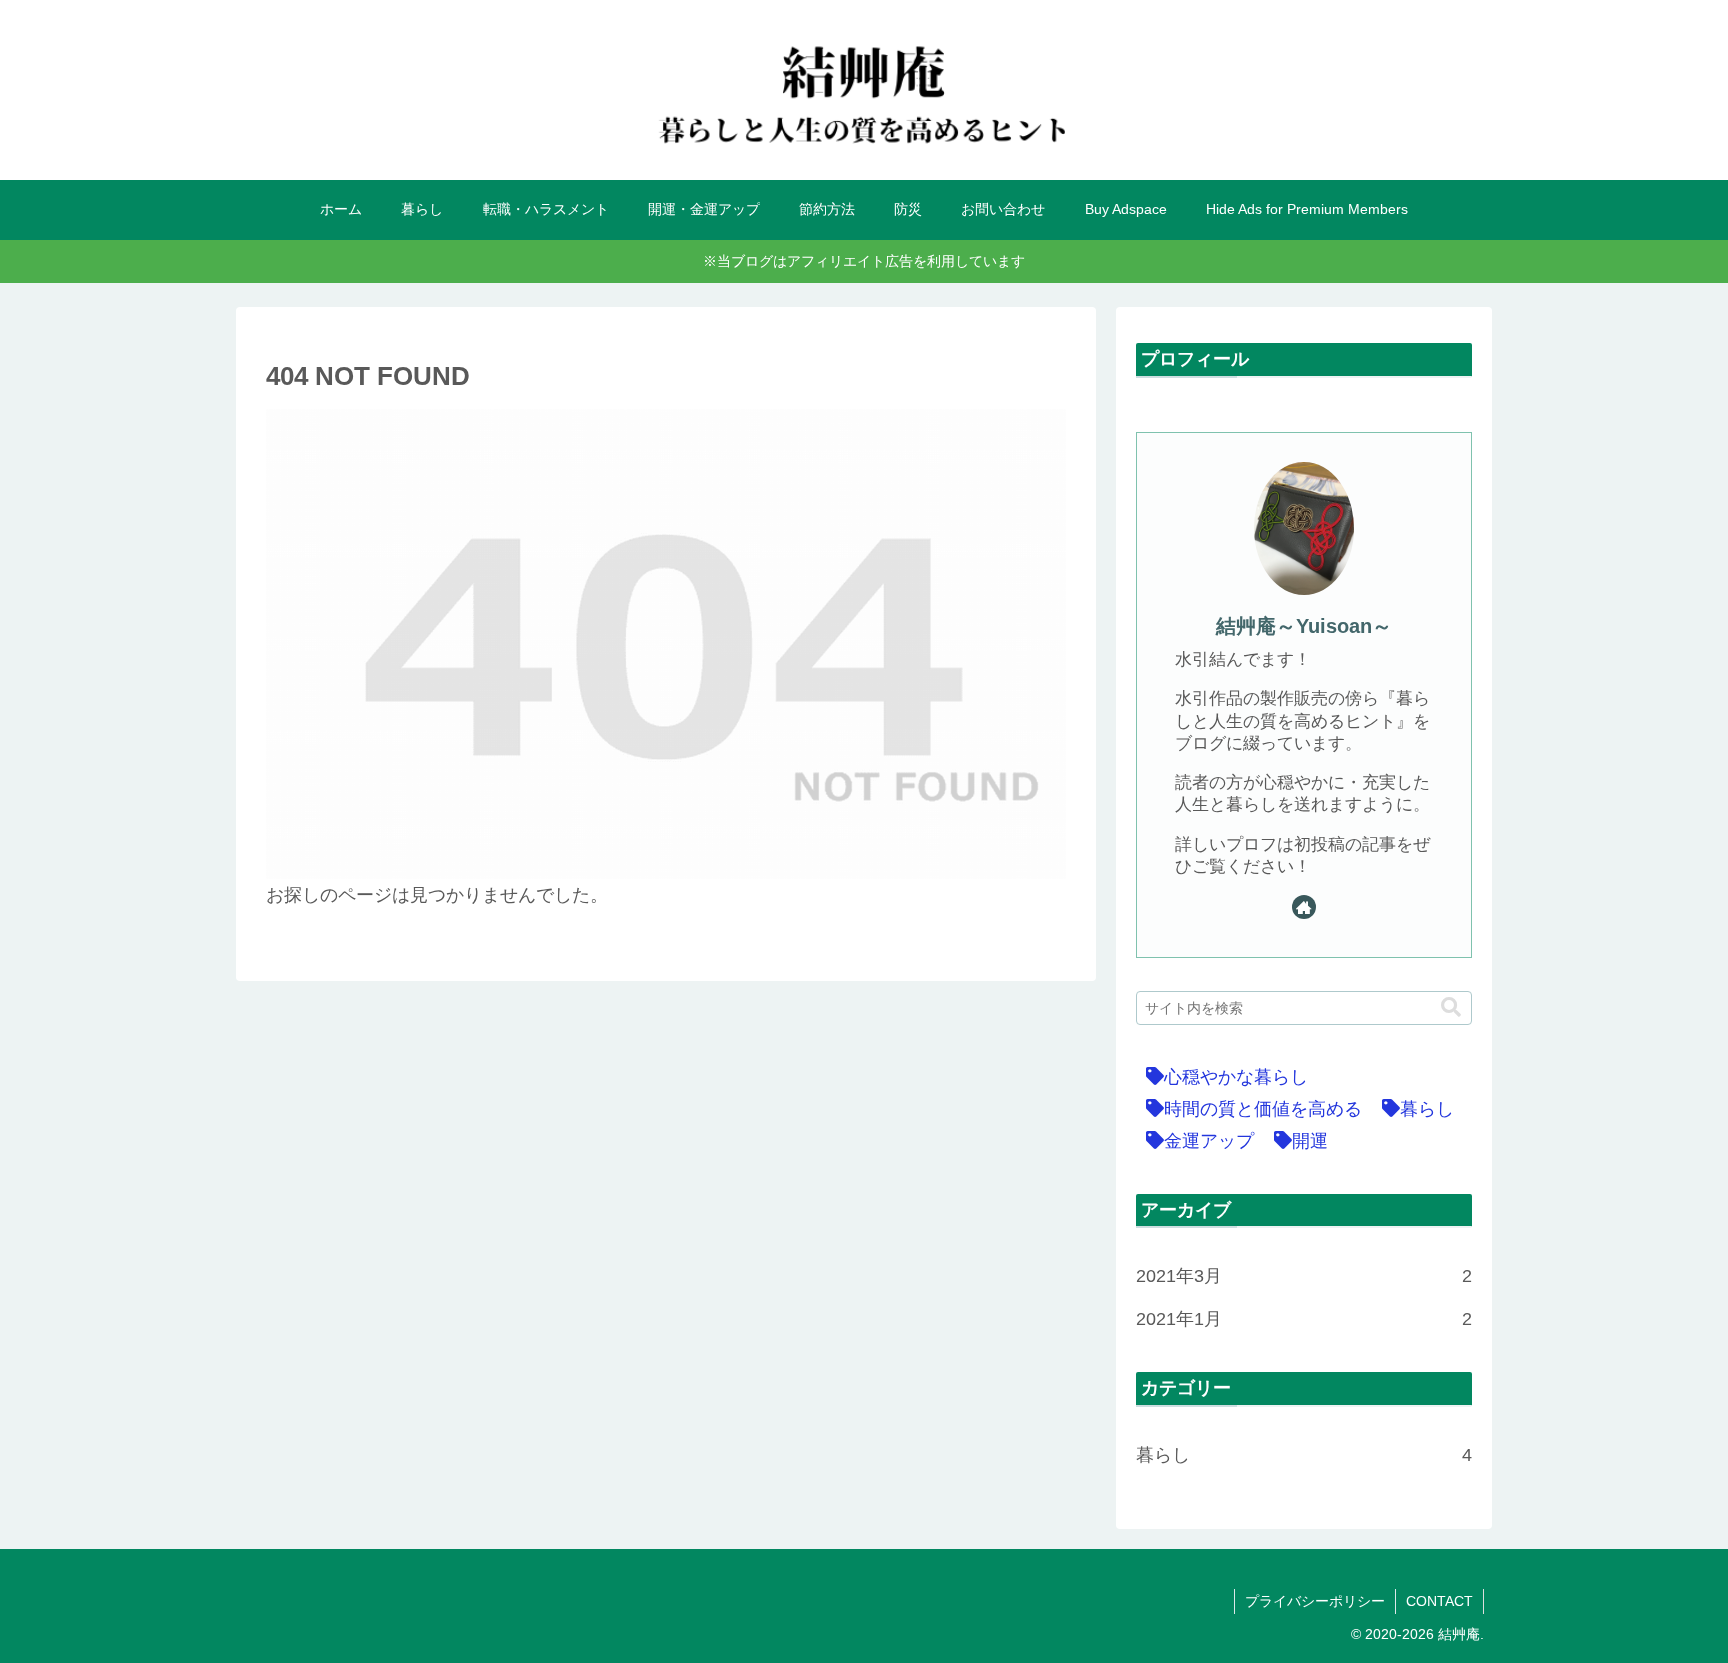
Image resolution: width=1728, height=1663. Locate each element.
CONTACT (1439, 1601)
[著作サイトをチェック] (1304, 907)
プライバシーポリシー (1315, 1601)
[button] (1451, 1007)
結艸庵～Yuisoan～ (1304, 626)
